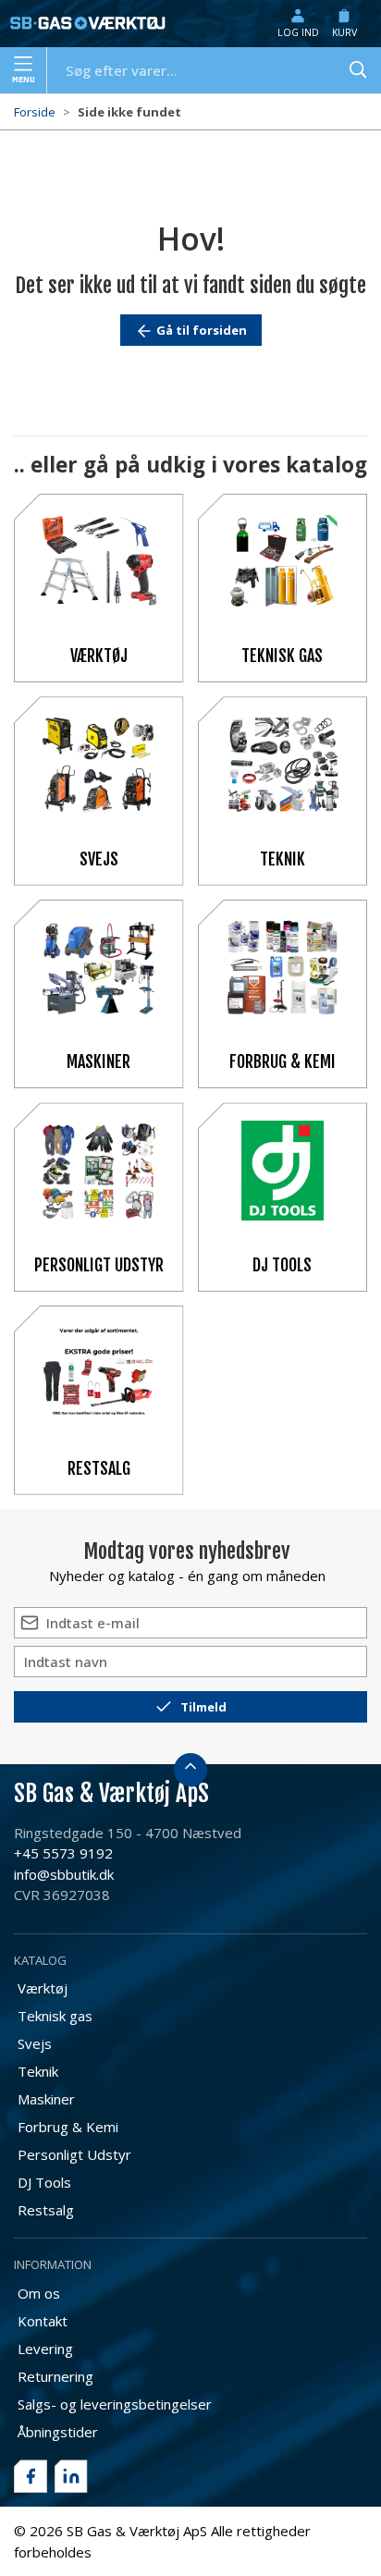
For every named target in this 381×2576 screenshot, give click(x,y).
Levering (45, 2349)
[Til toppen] (190, 1770)
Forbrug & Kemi (283, 1061)
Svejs (99, 859)
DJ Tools (282, 1265)
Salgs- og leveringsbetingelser (115, 2404)
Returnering (55, 2376)
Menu (24, 80)
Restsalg (99, 1468)
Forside (35, 112)
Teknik (283, 859)
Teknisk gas (282, 656)
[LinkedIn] (71, 2476)
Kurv (344, 32)
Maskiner (98, 1061)
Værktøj (99, 656)
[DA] (88, 23)
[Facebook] (31, 2476)
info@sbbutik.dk (64, 1874)
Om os (39, 2293)
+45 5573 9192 (63, 1853)
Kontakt (43, 2321)
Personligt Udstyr (99, 1265)
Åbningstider (58, 2432)
